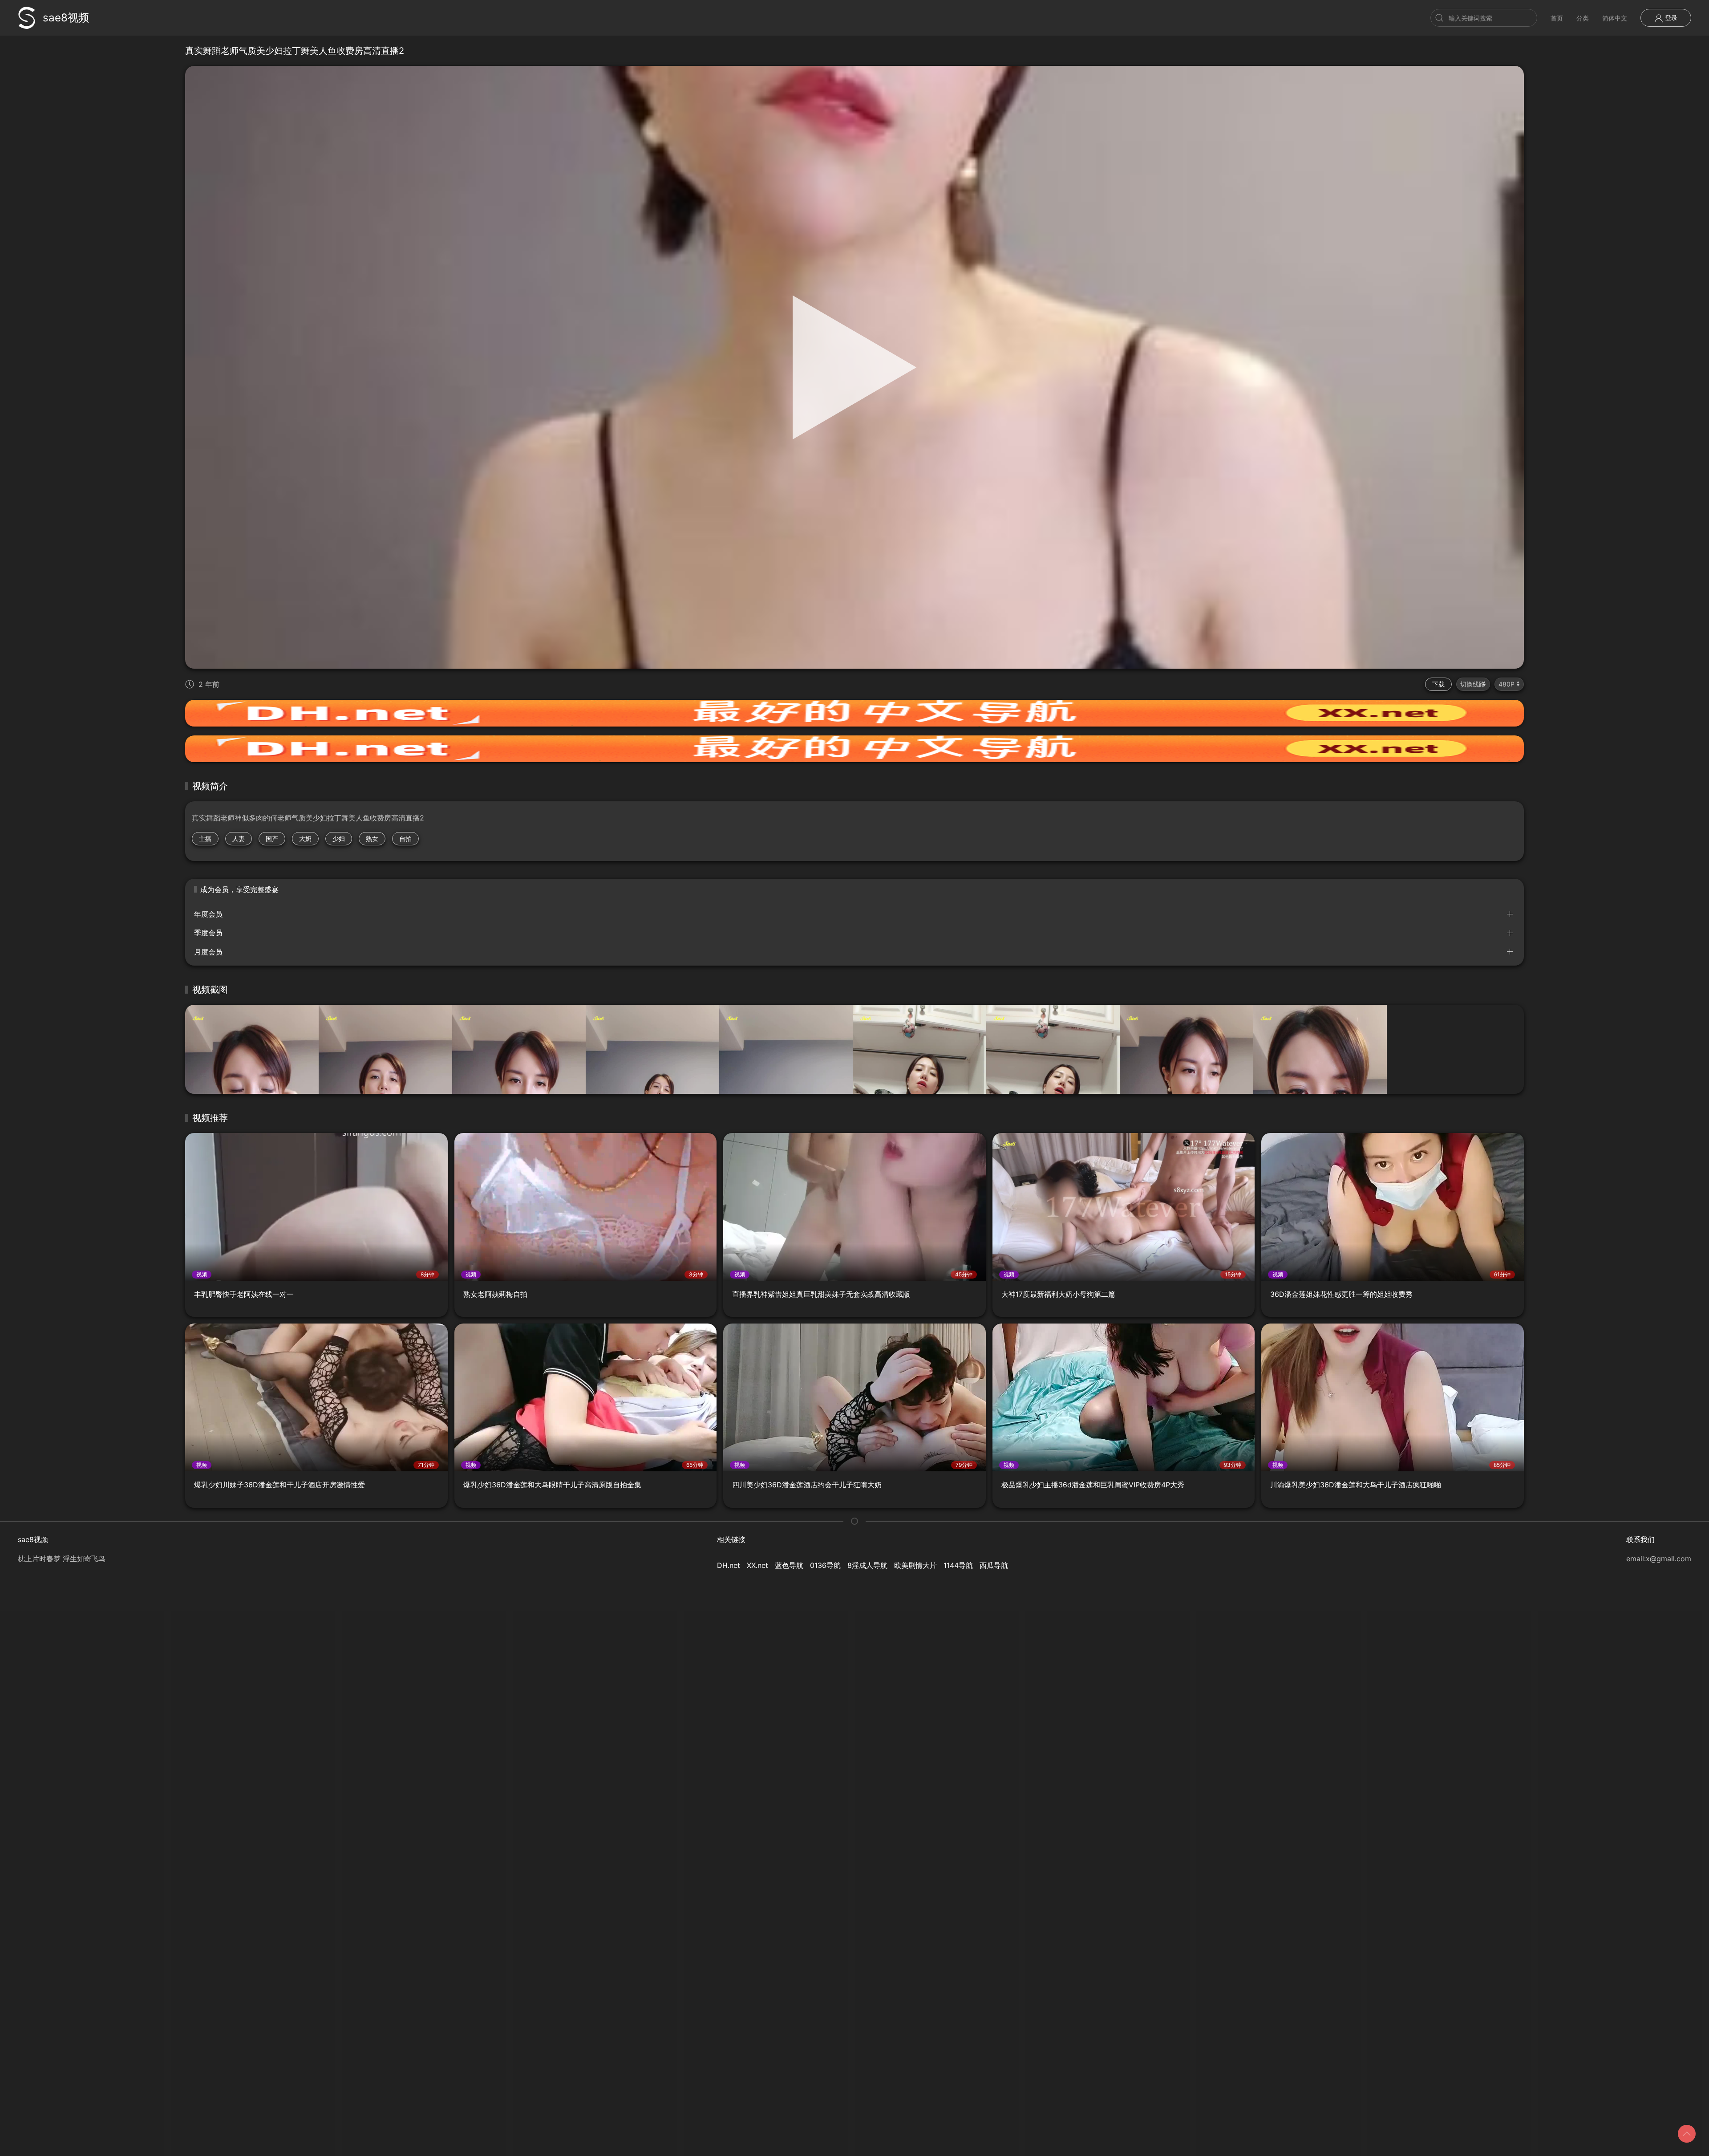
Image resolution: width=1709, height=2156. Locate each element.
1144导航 (958, 1565)
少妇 (339, 838)
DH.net (729, 1565)
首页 (1557, 18)
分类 (1583, 18)
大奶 (305, 838)
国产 (272, 838)
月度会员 (208, 952)
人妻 (239, 838)
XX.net (757, 1565)
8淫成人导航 (867, 1565)
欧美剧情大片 (915, 1565)
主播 (205, 838)
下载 (1438, 684)
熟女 (372, 838)
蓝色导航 (789, 1565)
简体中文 (1615, 18)
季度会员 (208, 933)
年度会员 (208, 914)
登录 (1670, 18)
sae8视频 (66, 18)
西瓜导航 (994, 1565)
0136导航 (825, 1565)
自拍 (405, 838)
